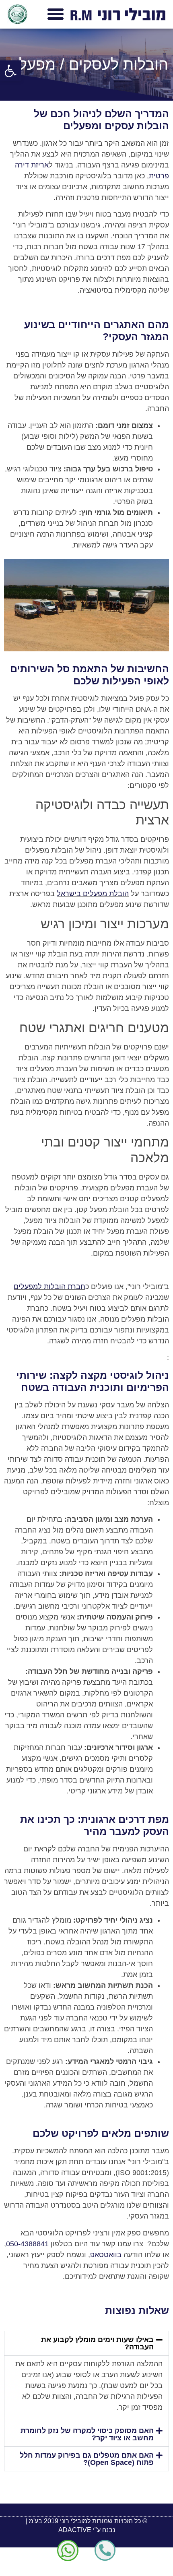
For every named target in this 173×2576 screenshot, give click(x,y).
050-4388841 (27, 2244)
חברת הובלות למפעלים (49, 1287)
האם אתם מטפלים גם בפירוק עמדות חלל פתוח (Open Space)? (87, 2459)
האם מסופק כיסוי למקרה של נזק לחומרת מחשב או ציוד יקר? (87, 2434)
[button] (10, 71)
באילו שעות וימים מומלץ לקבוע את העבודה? (97, 2343)
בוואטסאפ (106, 2255)
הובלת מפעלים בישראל (93, 894)
